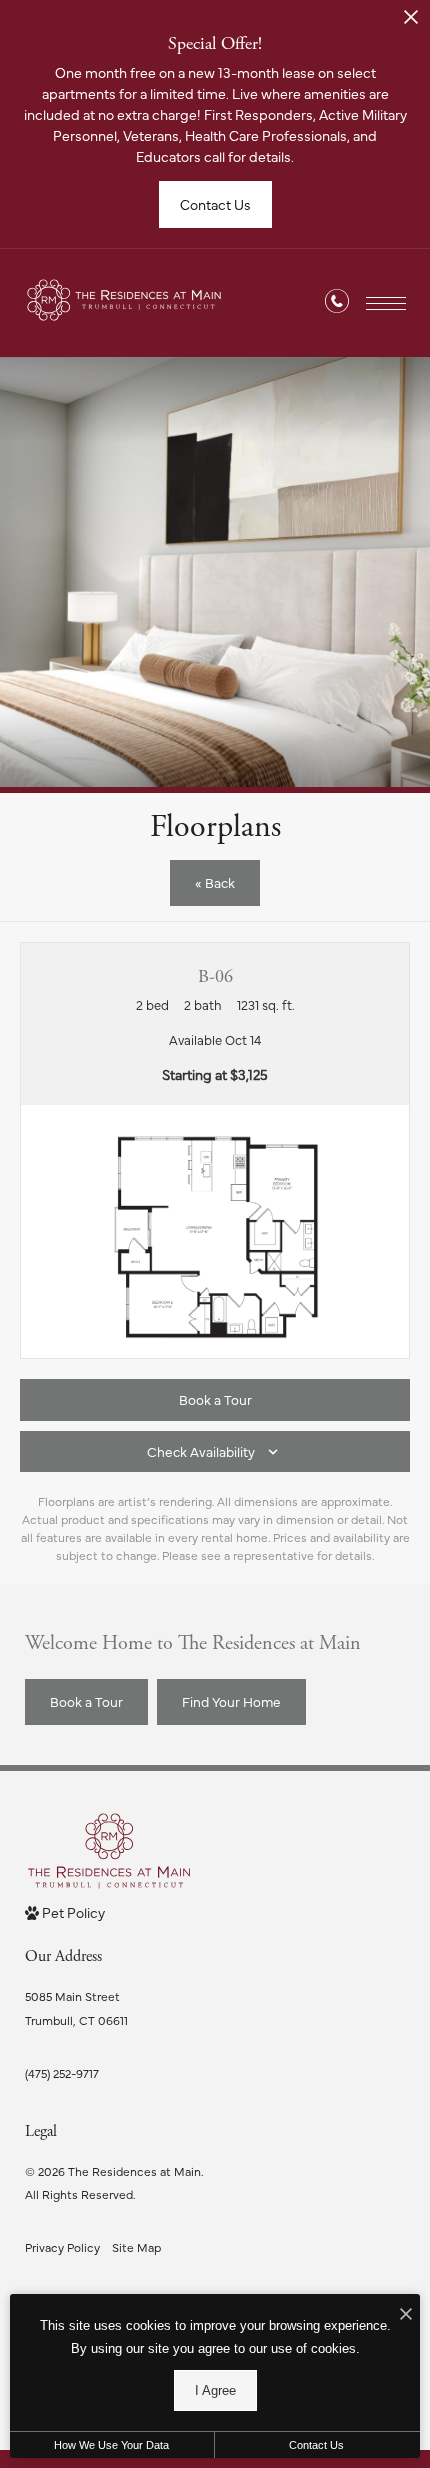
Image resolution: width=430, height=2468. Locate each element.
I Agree (215, 2390)
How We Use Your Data (111, 2445)
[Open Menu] (386, 303)
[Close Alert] (411, 22)
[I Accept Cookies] (406, 2314)
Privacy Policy (62, 2247)
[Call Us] (337, 304)
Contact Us (316, 2445)
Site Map (136, 2247)
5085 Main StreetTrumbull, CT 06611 (76, 2007)
